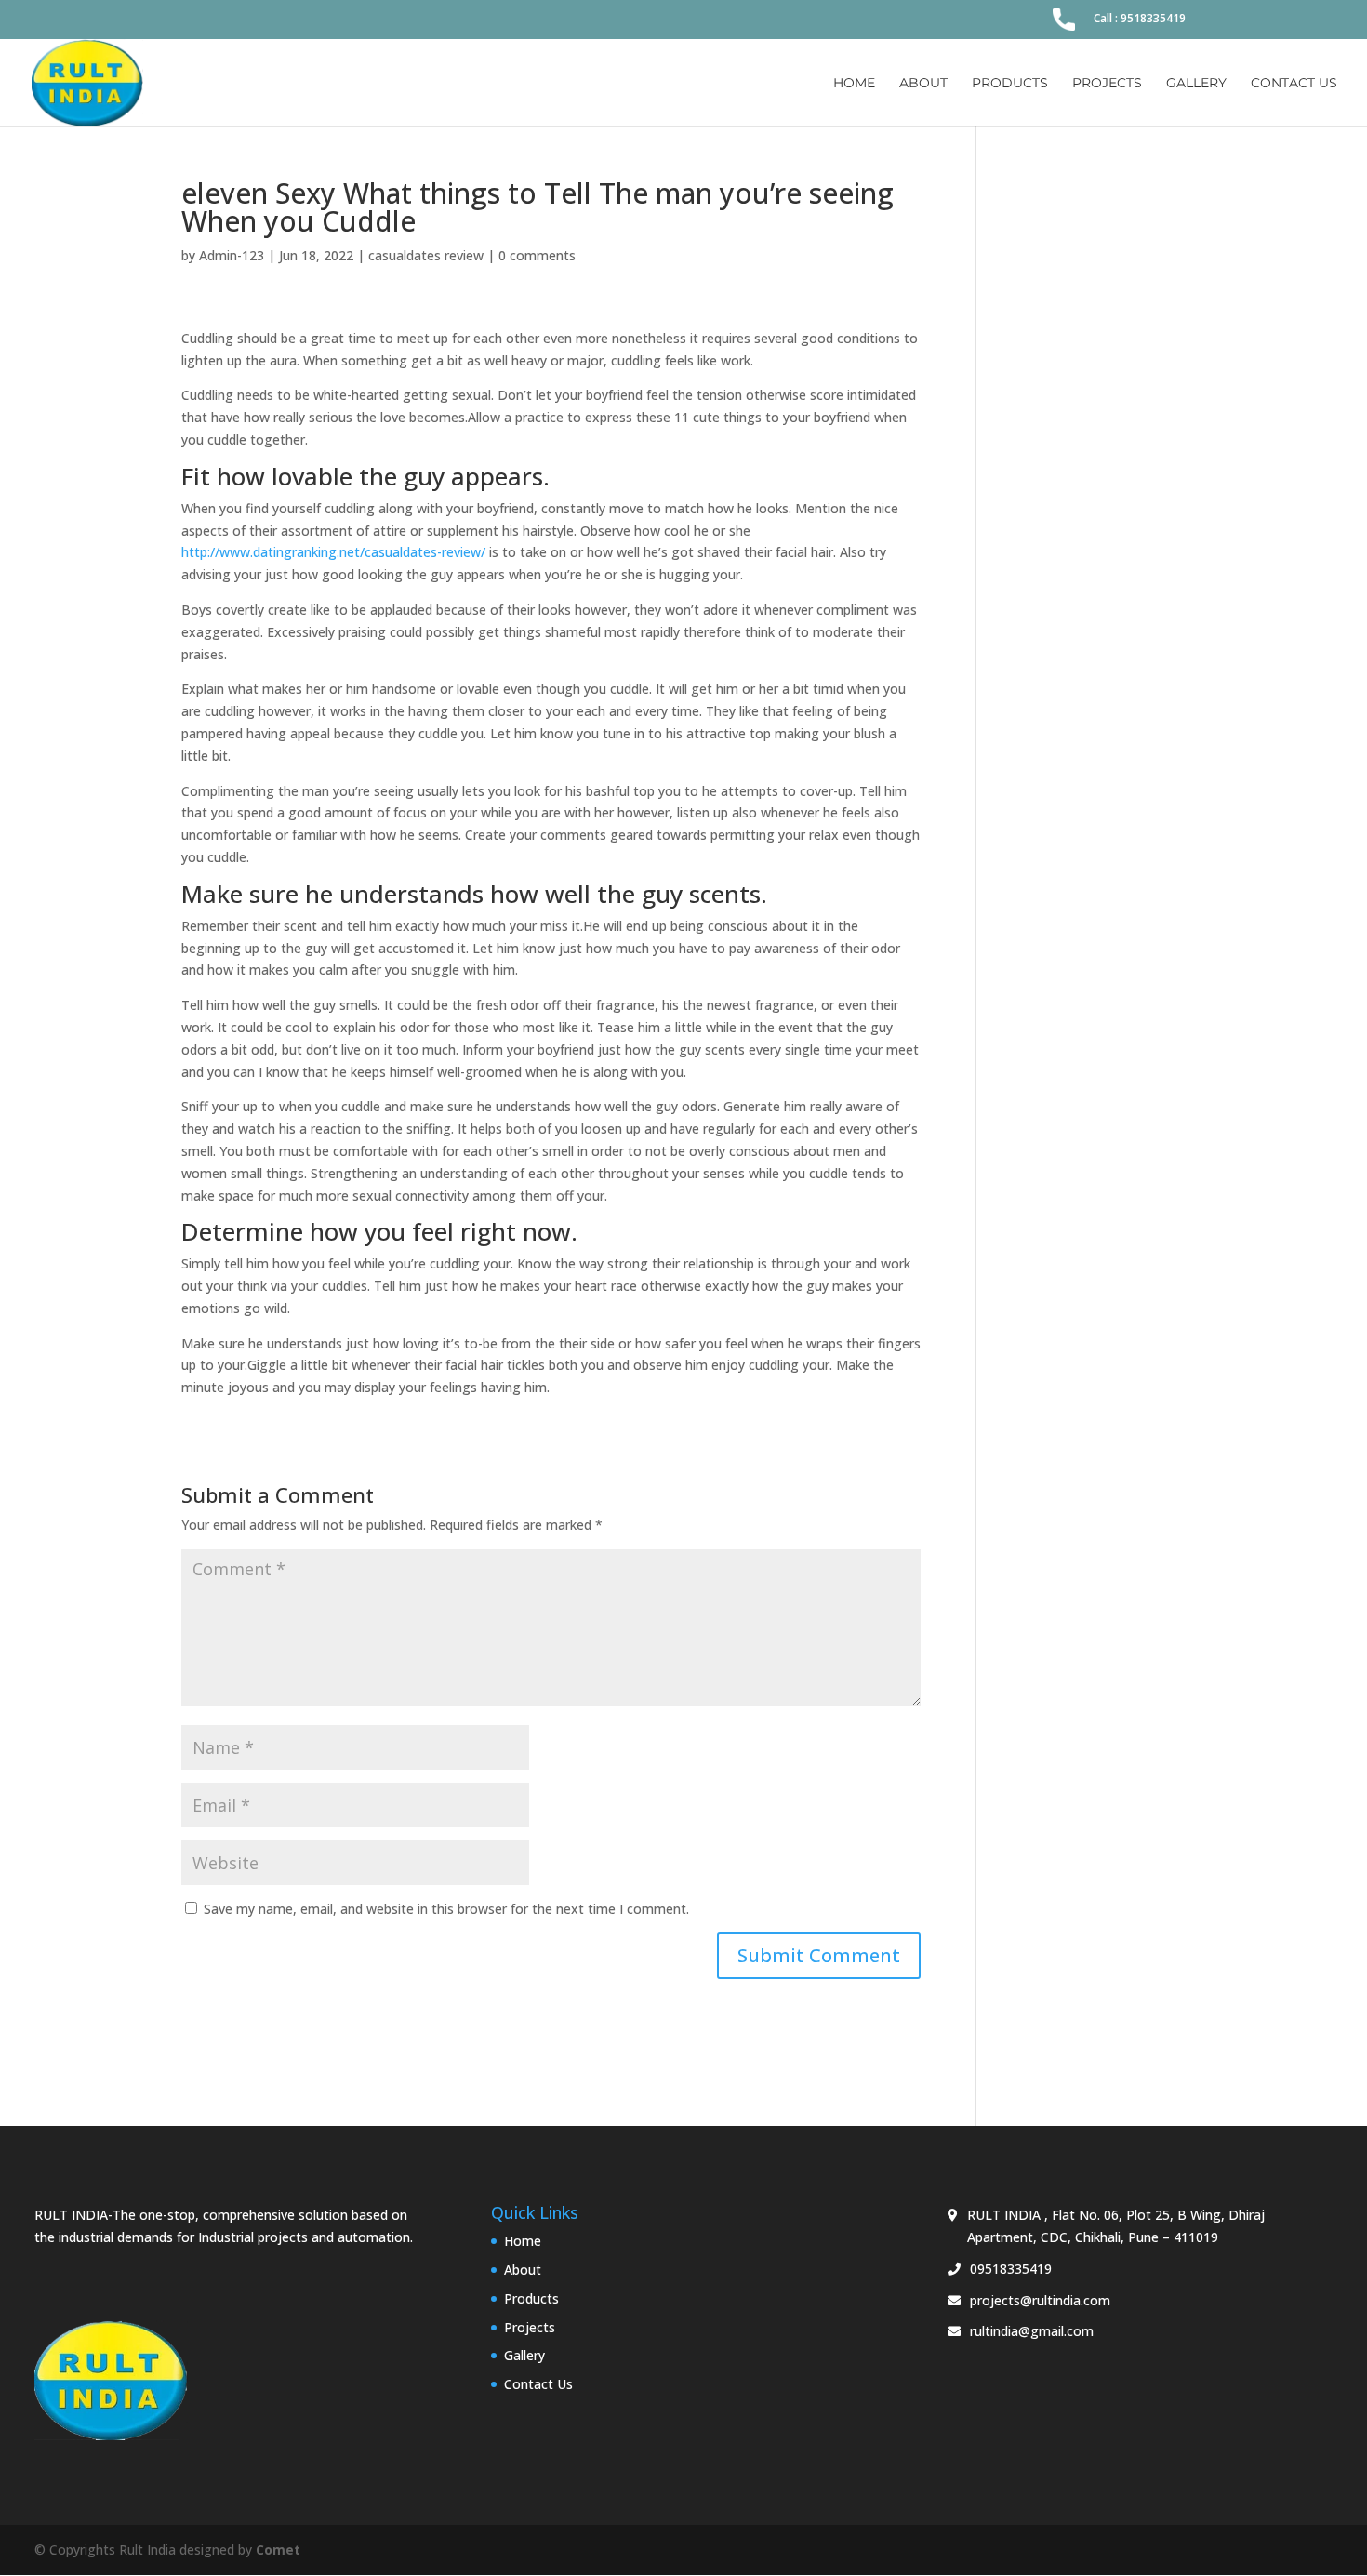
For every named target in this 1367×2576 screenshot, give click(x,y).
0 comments (537, 255)
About (923, 84)
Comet (278, 2549)
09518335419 (1011, 2269)
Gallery (1196, 84)
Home (854, 84)
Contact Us (1294, 84)
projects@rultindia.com (1040, 2300)
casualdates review (426, 255)
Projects (1107, 84)
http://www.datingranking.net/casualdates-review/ (333, 552)
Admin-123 (232, 255)
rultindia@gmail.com (1032, 2331)
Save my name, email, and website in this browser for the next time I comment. (446, 1909)
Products (1010, 84)
